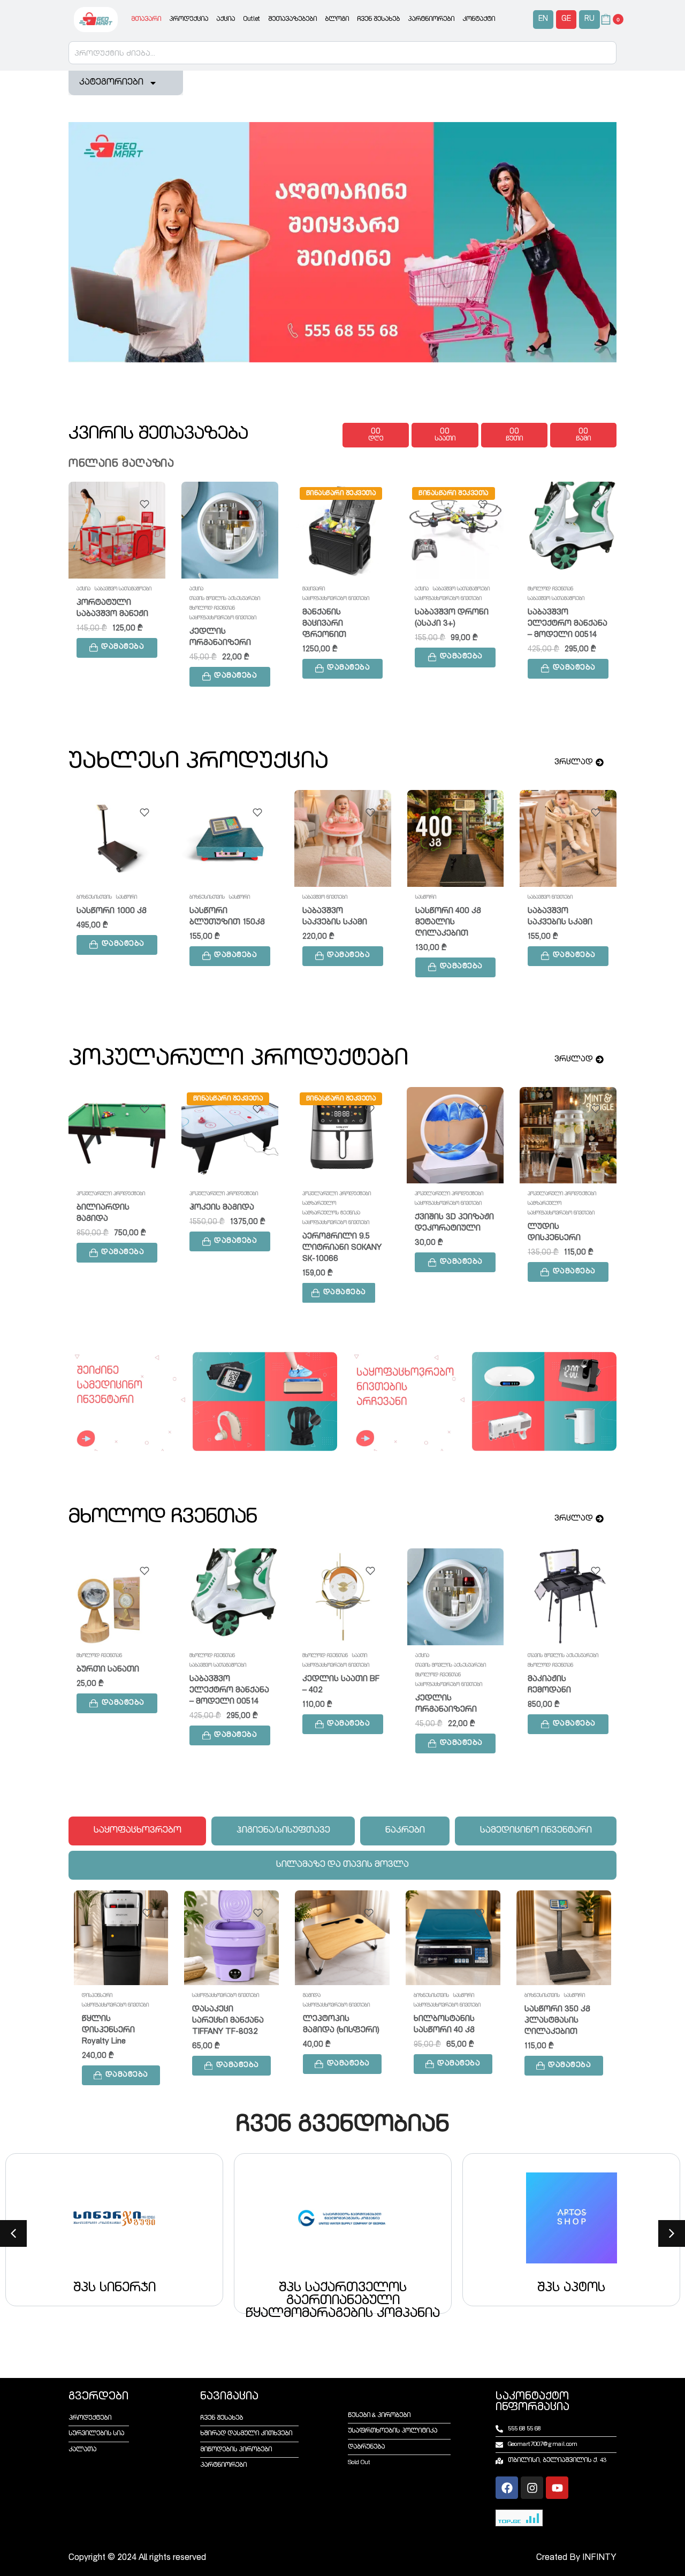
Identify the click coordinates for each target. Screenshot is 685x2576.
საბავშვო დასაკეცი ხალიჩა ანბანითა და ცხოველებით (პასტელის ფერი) (115, 1240)
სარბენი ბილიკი (564, 911)
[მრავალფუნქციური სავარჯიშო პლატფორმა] (230, 838)
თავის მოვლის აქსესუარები (225, 599)
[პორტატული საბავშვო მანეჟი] (117, 530)
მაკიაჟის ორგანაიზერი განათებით (333, 1229)
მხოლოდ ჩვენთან (212, 609)
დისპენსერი (448, 1656)
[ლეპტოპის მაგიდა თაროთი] (342, 1597)
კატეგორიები (111, 83)
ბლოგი (337, 19)
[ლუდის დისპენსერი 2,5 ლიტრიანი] (456, 838)
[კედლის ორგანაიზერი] (230, 530)
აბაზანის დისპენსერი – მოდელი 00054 (447, 1700)
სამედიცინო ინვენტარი (556, 1675)
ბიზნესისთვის (210, 1996)
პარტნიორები (431, 19)
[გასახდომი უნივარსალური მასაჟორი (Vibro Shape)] (455, 1135)
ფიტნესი (200, 898)
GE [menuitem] (566, 19)
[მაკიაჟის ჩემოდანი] (229, 1597)
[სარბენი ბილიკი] (568, 838)
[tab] (137, 1831)
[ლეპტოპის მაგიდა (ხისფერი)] (121, 1938)
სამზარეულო (432, 898)
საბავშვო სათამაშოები (123, 589)
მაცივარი (314, 589)
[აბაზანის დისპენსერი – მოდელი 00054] (455, 1597)
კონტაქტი (479, 19)
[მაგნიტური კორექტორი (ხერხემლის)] (568, 1597)
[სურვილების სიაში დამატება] (144, 504)
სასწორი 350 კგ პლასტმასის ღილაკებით (336, 2021)
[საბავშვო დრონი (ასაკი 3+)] (455, 530)
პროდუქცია (189, 19)
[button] (117, 648)
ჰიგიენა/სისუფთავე (552, 1213)
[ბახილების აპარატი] (568, 1135)
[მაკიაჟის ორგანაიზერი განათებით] (342, 1135)
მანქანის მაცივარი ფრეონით (324, 624)
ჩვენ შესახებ (378, 19)
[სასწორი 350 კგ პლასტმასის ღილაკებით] (343, 1938)
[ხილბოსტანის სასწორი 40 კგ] (232, 1938)
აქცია (226, 19)
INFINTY (599, 2558)
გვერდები (98, 2397)
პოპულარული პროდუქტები (111, 1194)
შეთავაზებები (292, 19)
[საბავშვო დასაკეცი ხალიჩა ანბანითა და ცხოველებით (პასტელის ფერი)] (117, 1135)
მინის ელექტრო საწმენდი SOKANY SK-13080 (561, 2021)
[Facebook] (507, 2488)
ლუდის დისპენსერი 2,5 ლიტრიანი (448, 932)
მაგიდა (311, 1656)
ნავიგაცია (229, 2397)
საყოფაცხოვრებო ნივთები (223, 618)
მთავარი (146, 19)
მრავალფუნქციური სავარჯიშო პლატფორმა (229, 922)
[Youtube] (557, 2488)
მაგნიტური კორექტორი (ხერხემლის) (555, 1700)
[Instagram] (532, 2488)
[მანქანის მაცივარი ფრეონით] (343, 530)
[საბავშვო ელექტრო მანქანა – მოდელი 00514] (568, 530)
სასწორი (243, 1996)
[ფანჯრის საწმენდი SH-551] (454, 1938)
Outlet (252, 19)
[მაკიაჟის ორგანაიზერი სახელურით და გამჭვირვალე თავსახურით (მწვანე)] (230, 1135)
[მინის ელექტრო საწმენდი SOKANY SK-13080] (564, 1938)
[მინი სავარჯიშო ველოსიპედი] (343, 838)
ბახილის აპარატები (552, 1194)
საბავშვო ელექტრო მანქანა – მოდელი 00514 (568, 624)
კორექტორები (545, 1656)
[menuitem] (543, 20)
